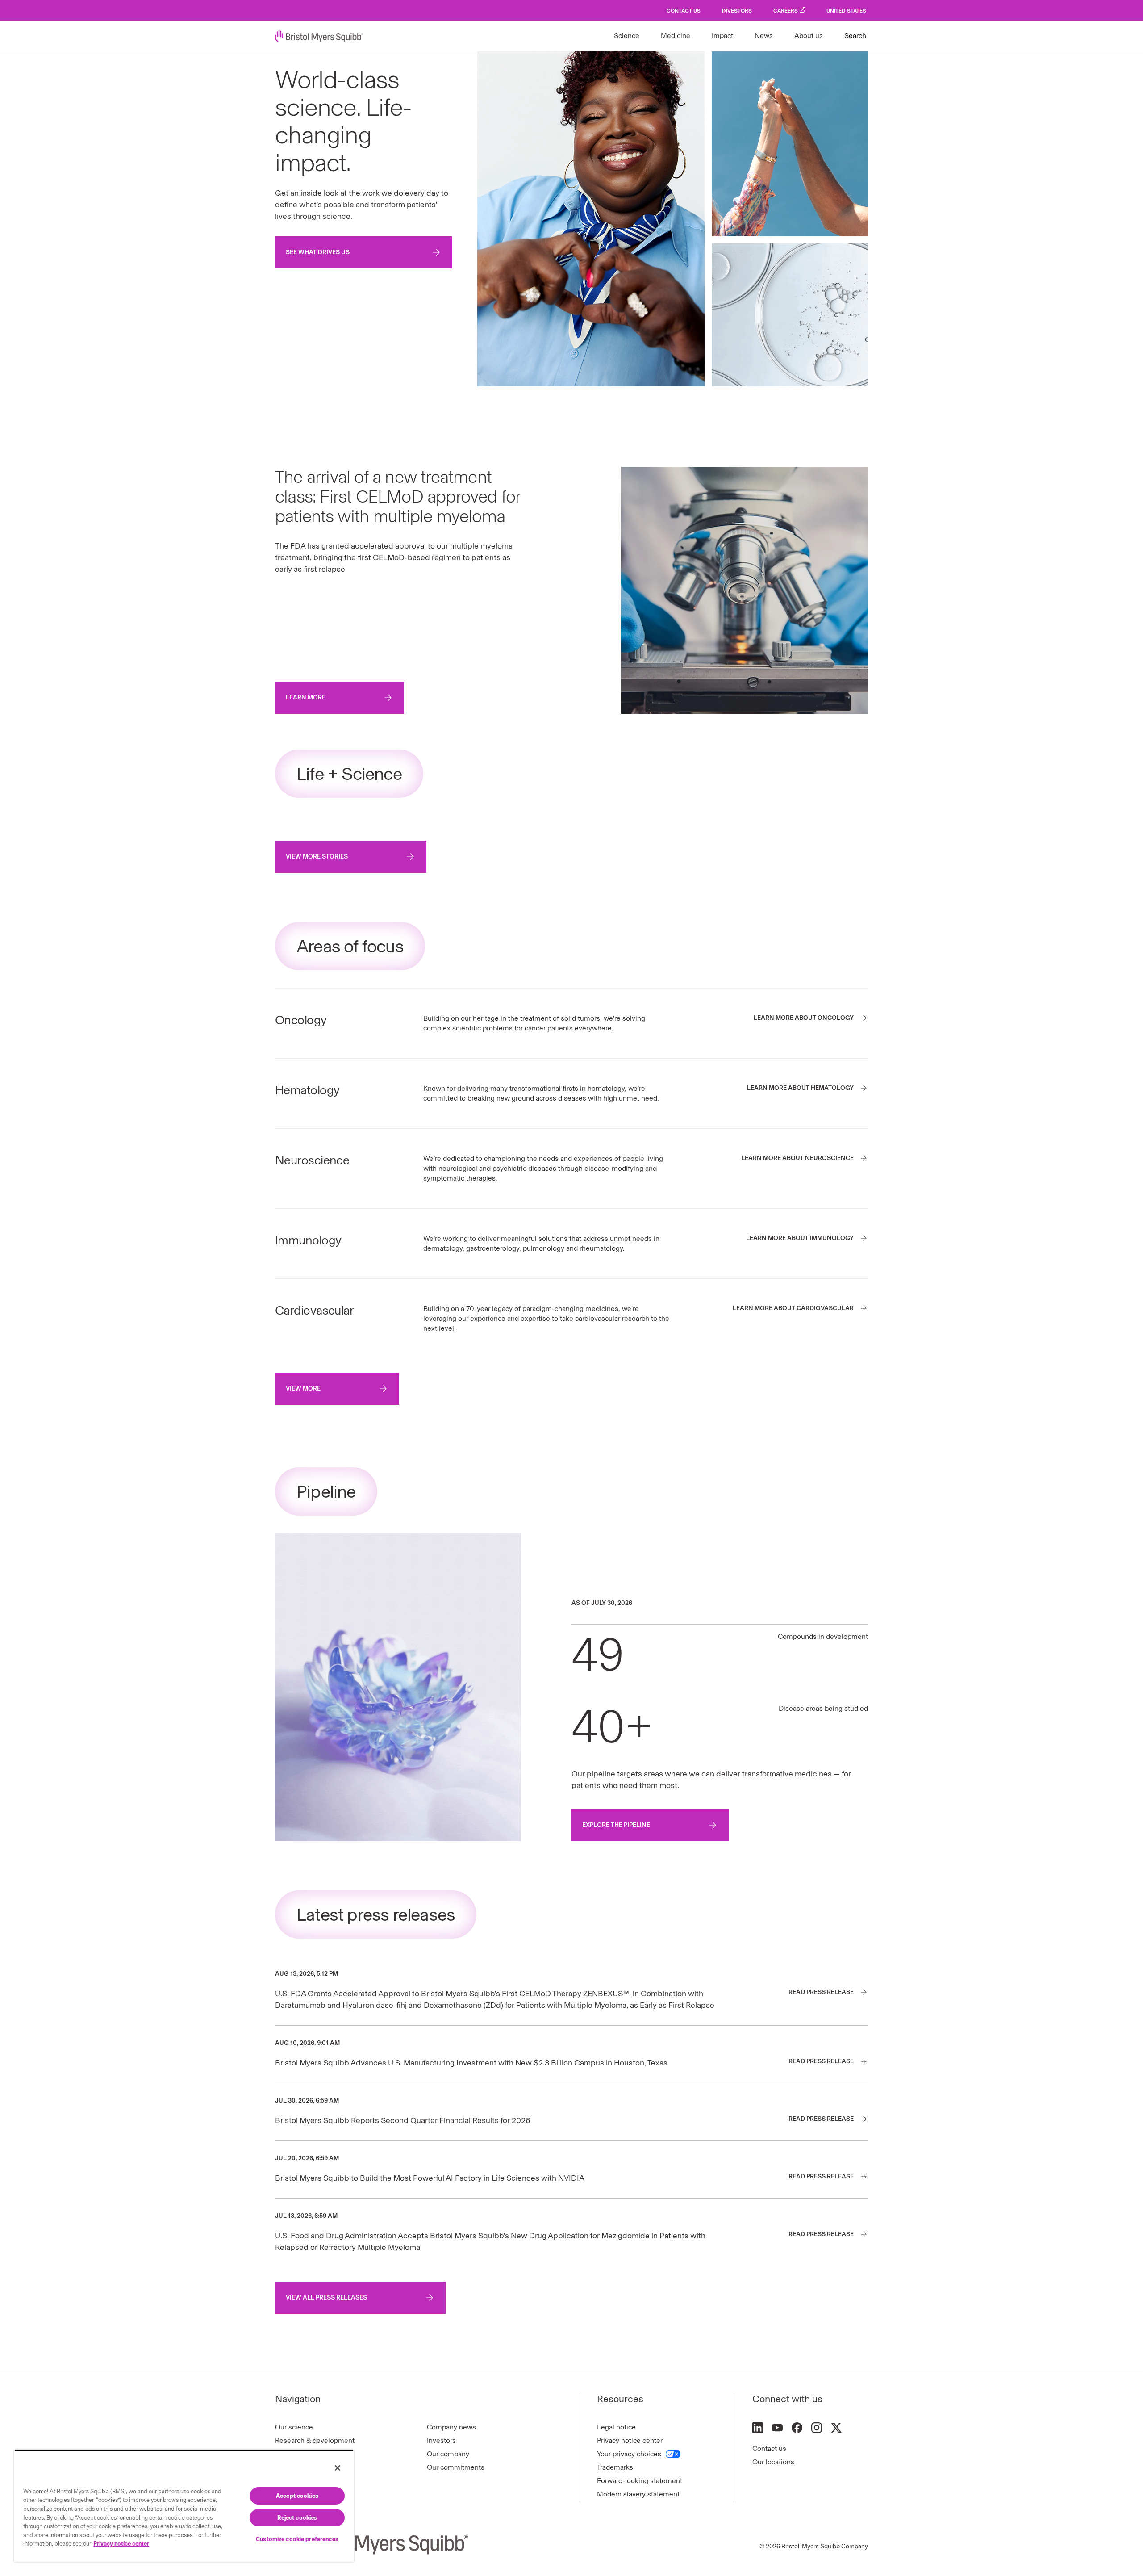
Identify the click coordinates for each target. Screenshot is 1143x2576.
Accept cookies (297, 2496)
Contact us (769, 2448)
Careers (786, 11)
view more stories (317, 857)
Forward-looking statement (640, 2481)
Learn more (306, 697)
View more (303, 1389)
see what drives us (318, 252)
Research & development (315, 2440)
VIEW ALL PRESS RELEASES (326, 2297)
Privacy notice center (630, 2440)
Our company (448, 2454)
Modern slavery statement (638, 2494)
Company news (451, 2427)
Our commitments (456, 2467)
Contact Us (684, 11)
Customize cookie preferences (297, 2539)
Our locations (773, 2462)
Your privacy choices (629, 2454)
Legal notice (616, 2427)
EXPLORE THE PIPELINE (616, 1825)
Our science (294, 2427)
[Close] (338, 2468)
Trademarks (615, 2467)
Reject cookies (297, 2518)
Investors (737, 11)
